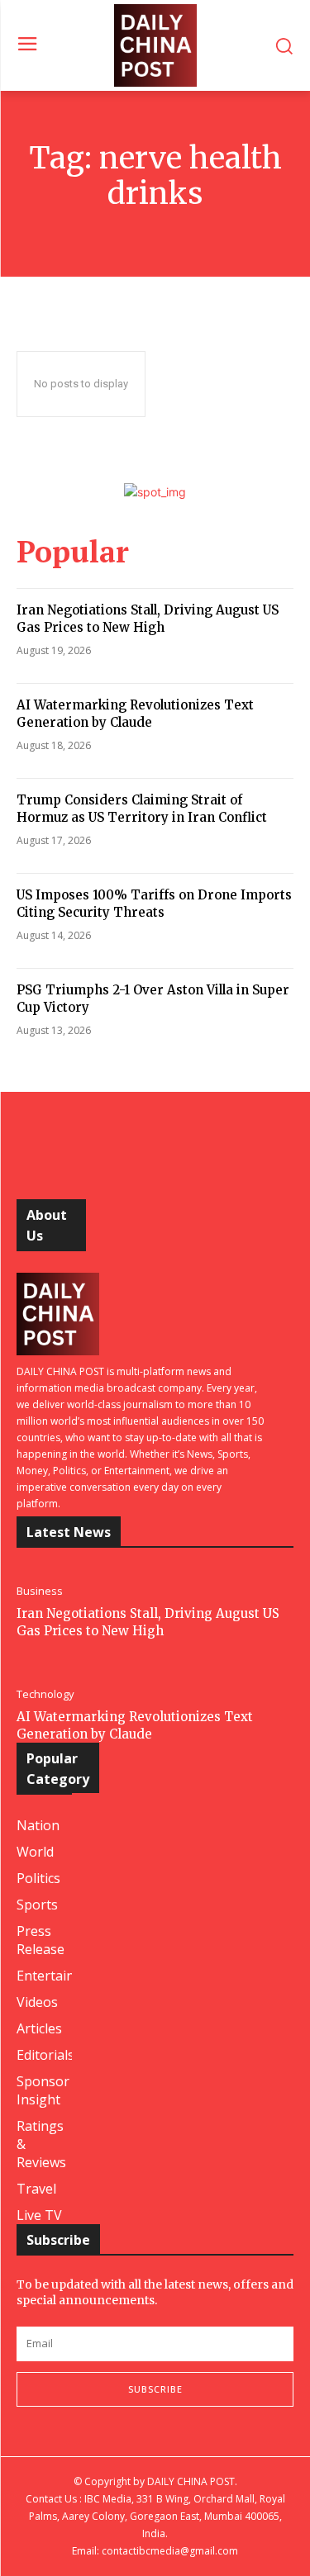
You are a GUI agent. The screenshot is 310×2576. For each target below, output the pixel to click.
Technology (45, 1694)
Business (40, 1591)
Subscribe (155, 2389)
